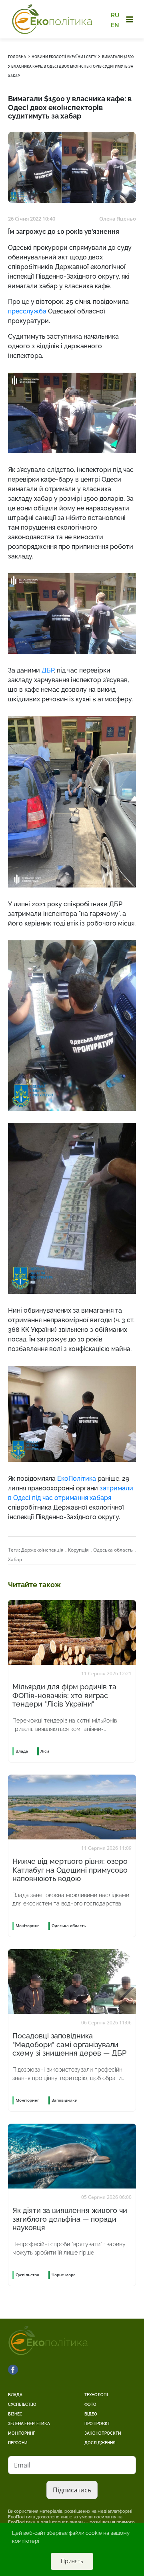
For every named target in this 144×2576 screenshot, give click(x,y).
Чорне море (64, 2275)
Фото (90, 2404)
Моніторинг (21, 2433)
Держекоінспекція (42, 1550)
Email (22, 2465)
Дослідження (100, 2443)
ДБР (48, 670)
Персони (18, 2443)
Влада (15, 2395)
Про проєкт (97, 2424)
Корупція (78, 1550)
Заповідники (65, 2100)
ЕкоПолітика (77, 1479)
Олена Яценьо (118, 219)
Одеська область (113, 1550)
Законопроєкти (103, 2433)
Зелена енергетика (29, 2424)
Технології (96, 2395)
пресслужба (27, 311)
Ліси (45, 1751)
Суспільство (22, 2404)
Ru (115, 15)
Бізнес (15, 2414)
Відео (91, 2414)
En (115, 25)
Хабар (15, 1559)
